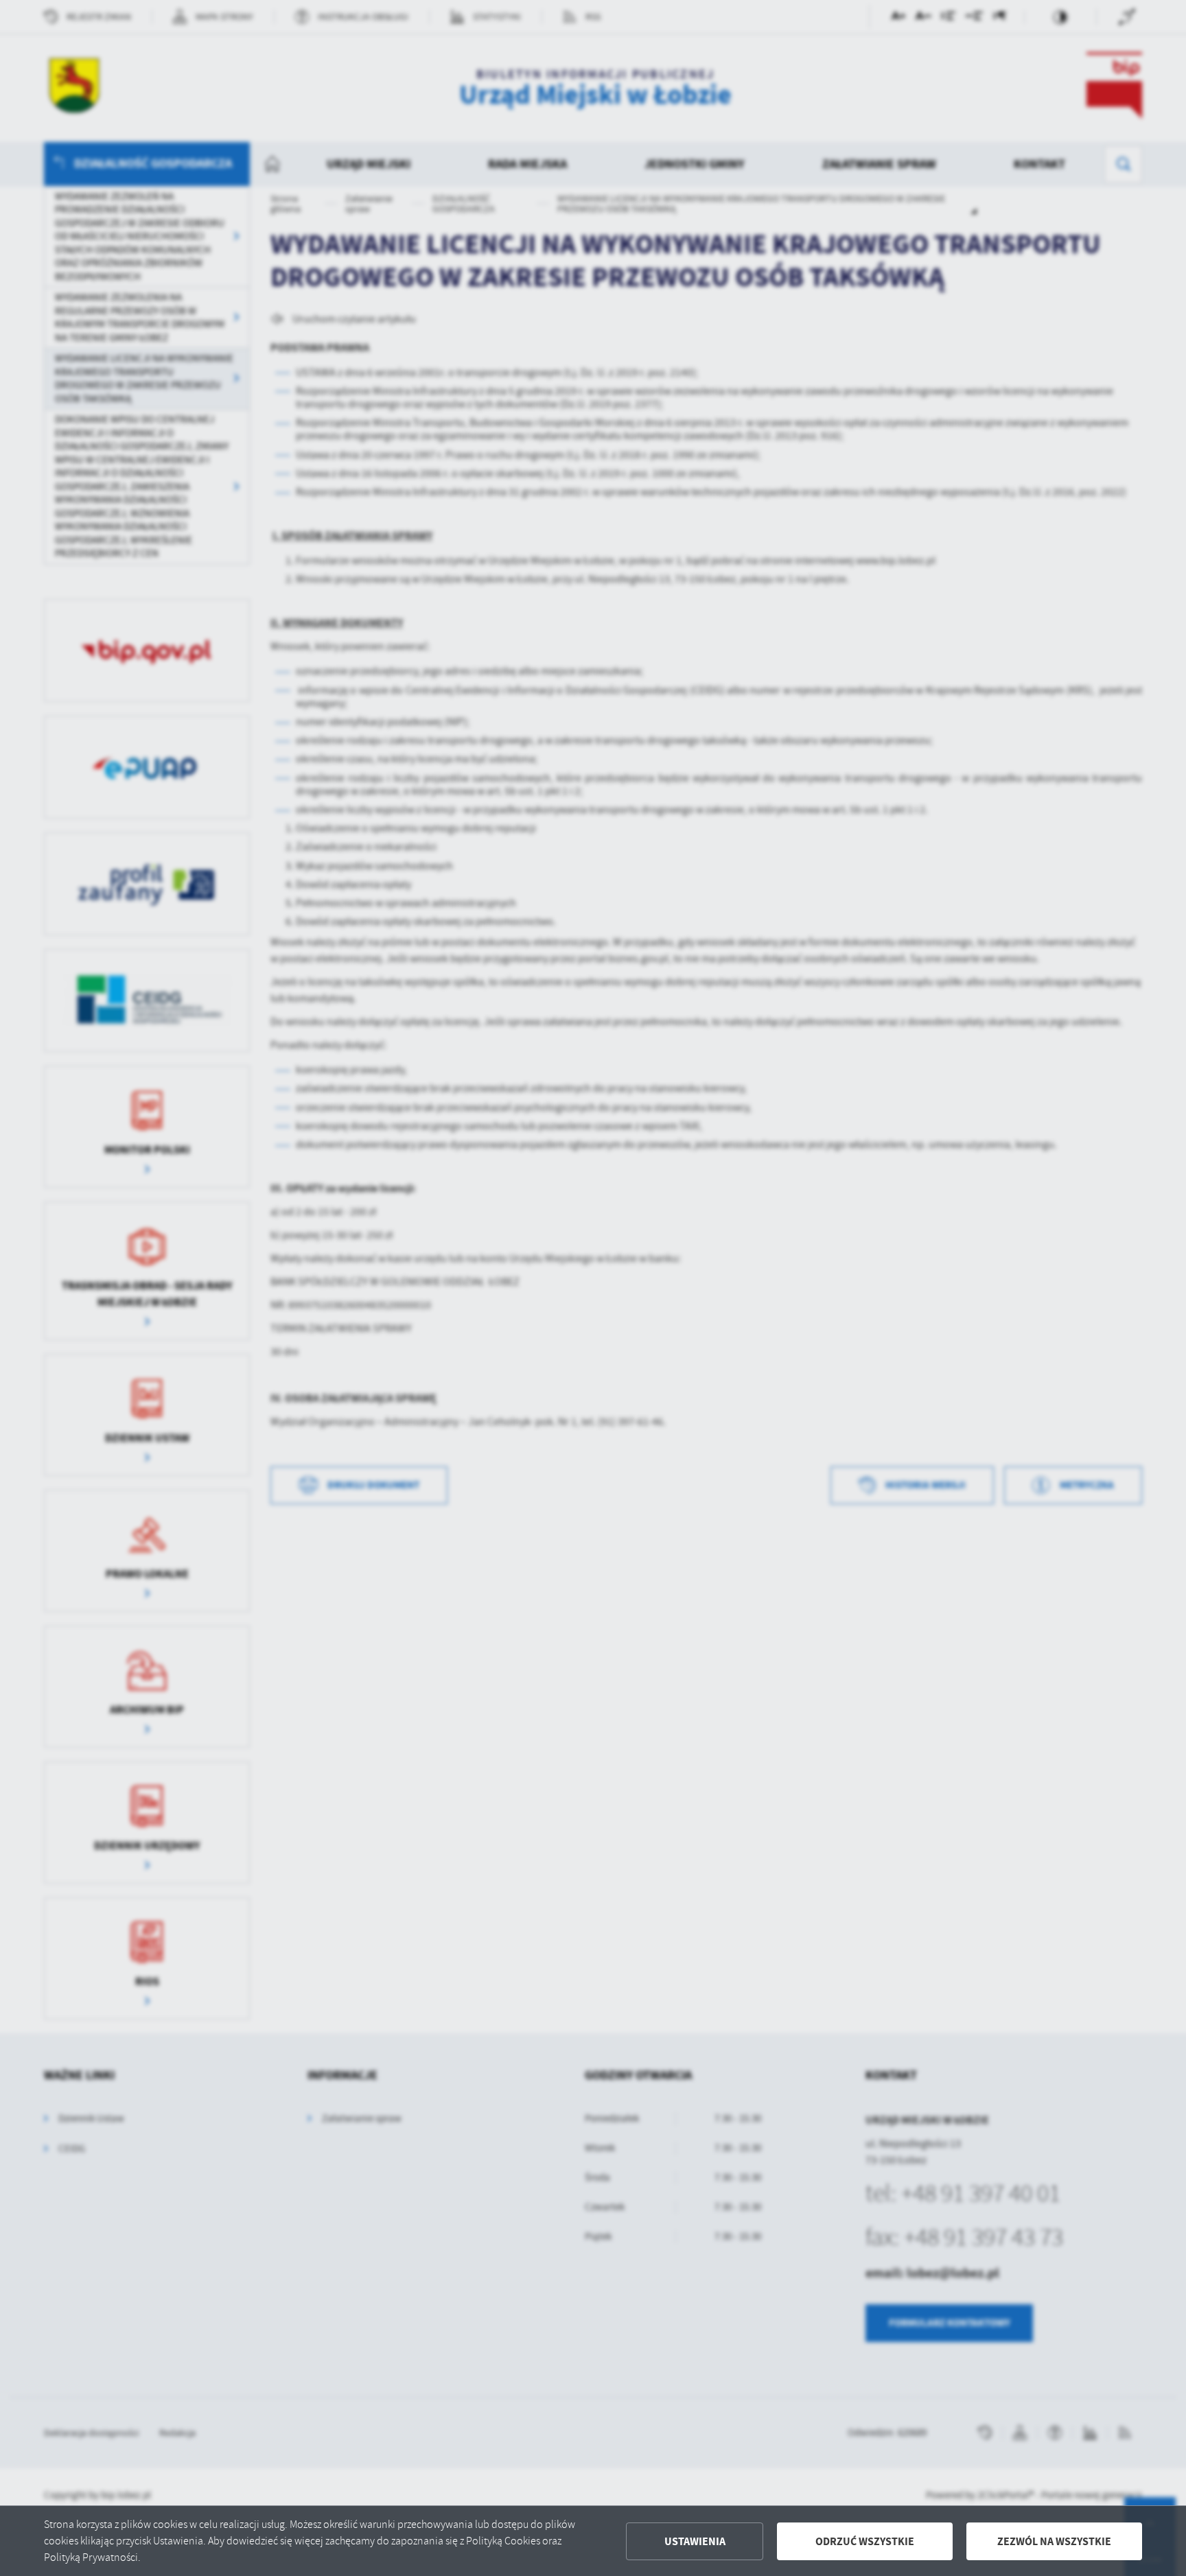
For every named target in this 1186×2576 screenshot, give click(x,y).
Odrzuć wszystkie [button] (865, 2541)
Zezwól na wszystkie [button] (1054, 2541)
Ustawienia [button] (695, 2541)
